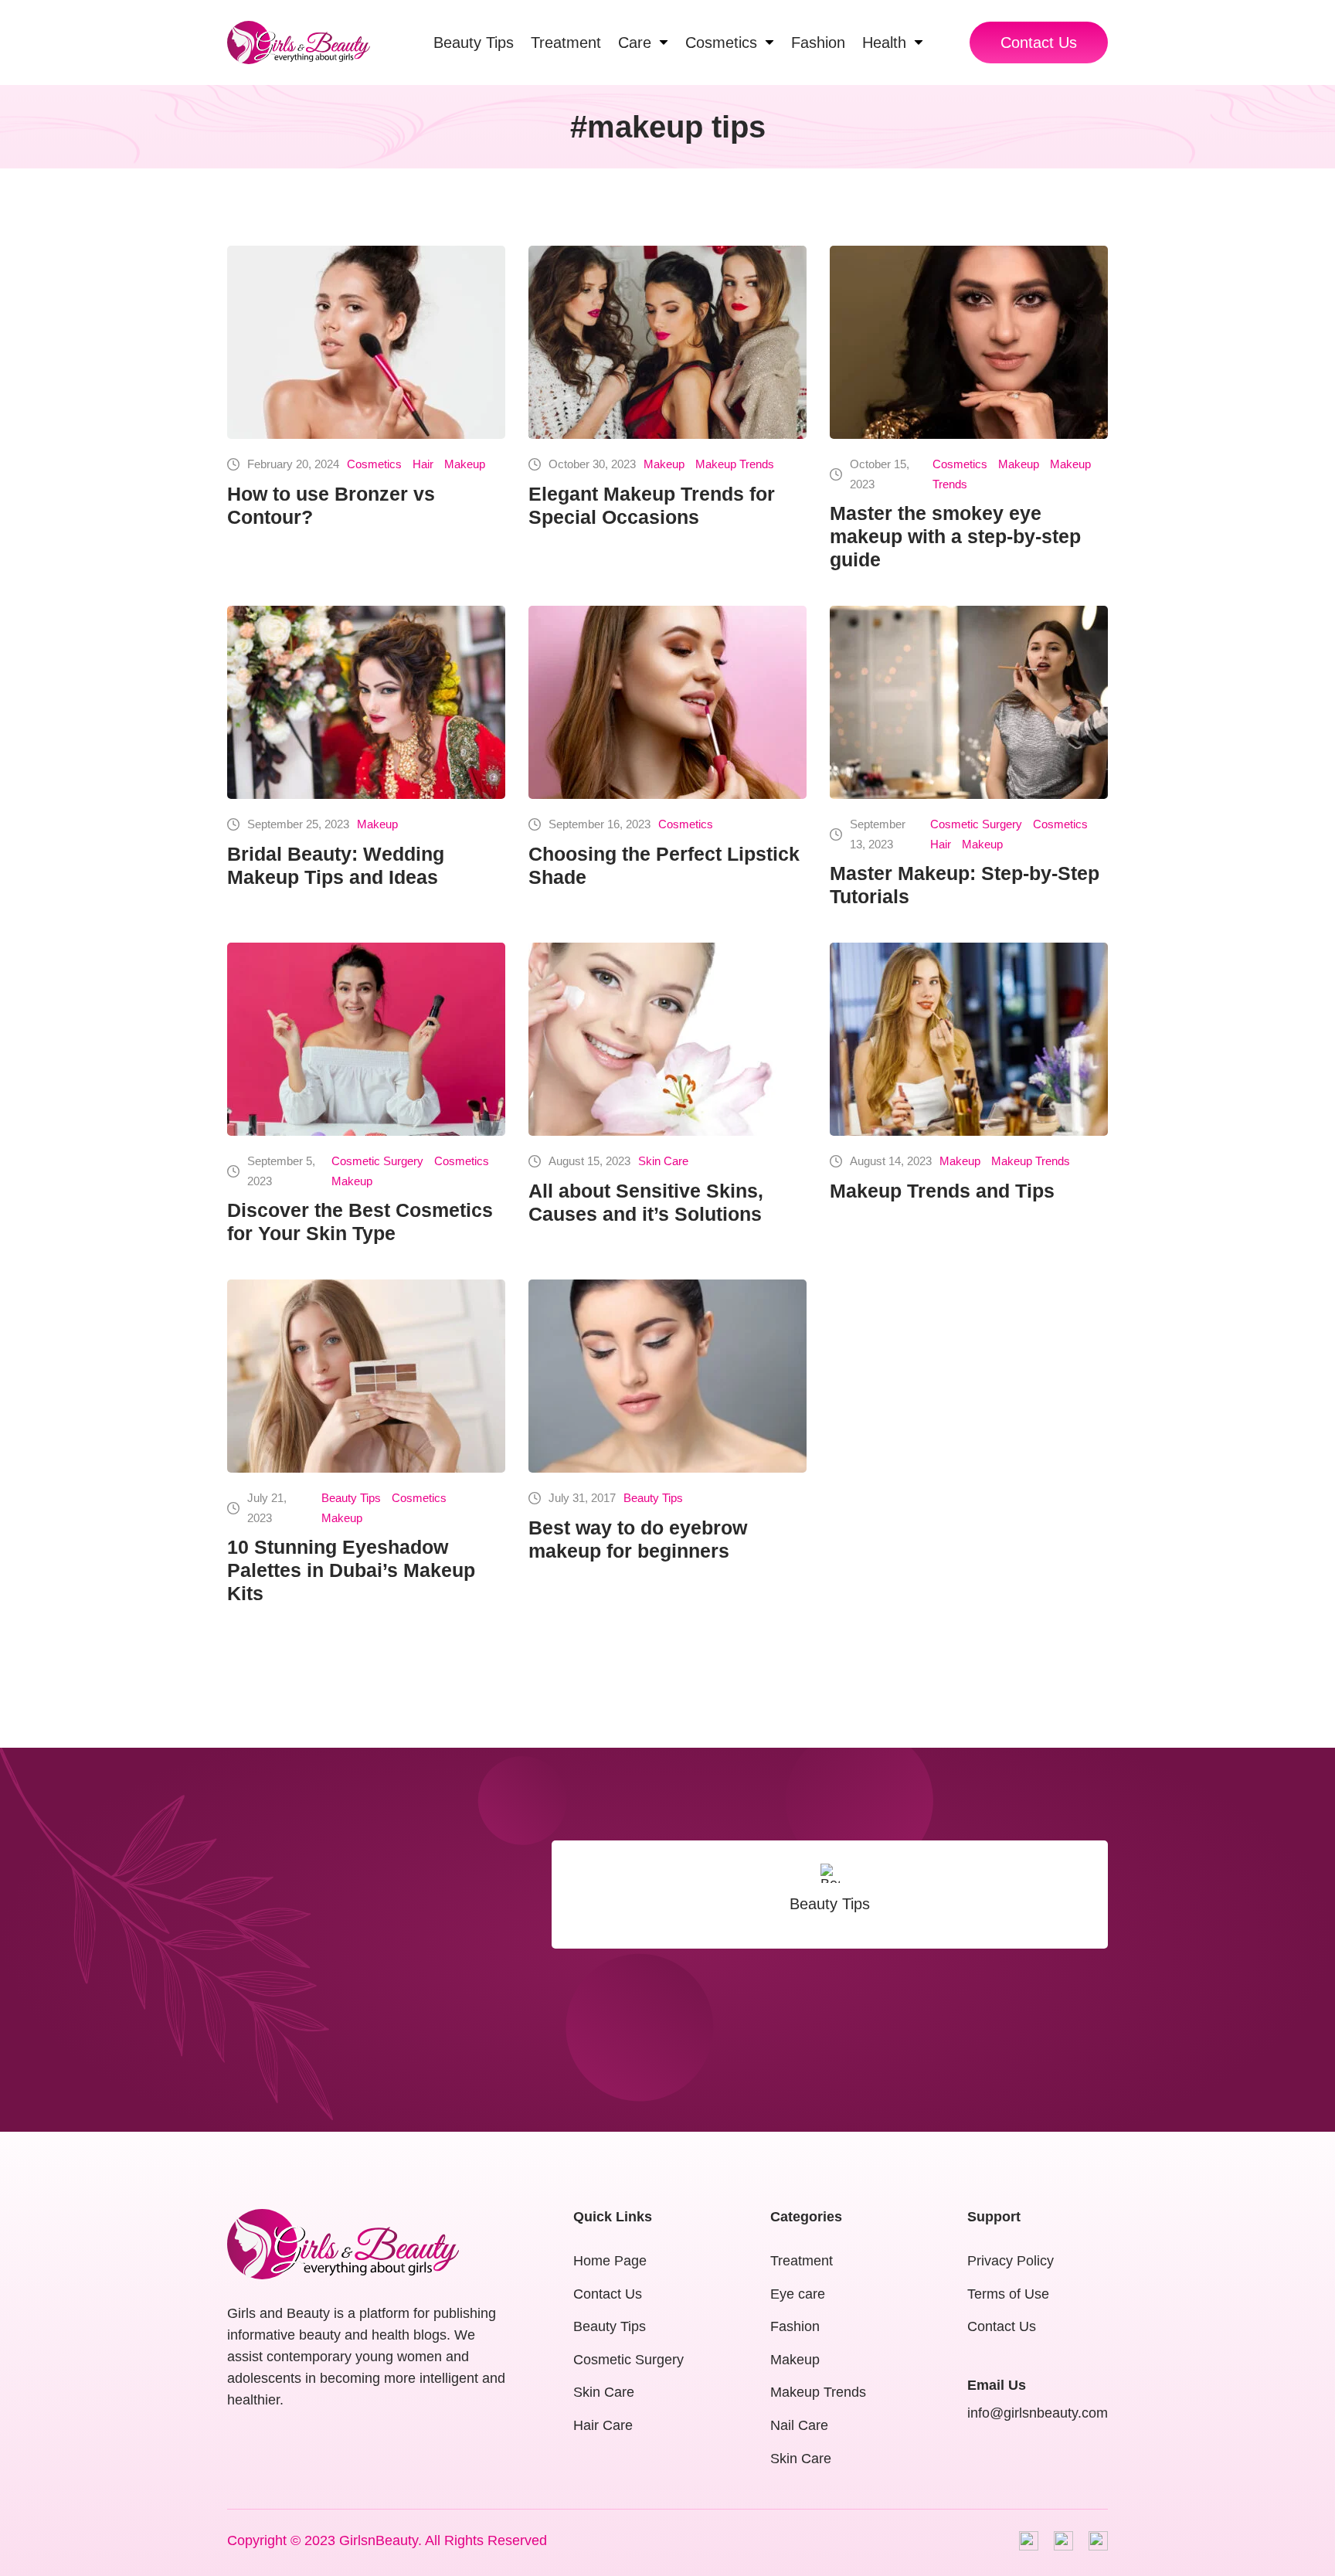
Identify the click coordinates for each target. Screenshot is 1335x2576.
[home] (299, 42)
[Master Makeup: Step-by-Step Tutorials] (969, 702)
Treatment (802, 2261)
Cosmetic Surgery (976, 824)
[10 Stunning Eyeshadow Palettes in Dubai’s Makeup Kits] (366, 1376)
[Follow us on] (1029, 2541)
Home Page (610, 2261)
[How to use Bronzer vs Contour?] (366, 342)
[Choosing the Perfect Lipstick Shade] (667, 702)
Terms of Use (1008, 2294)
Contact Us (1039, 42)
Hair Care (603, 2425)
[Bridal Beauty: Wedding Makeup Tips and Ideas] (366, 702)
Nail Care (799, 2425)
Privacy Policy (1011, 2261)
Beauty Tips (351, 1498)
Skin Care (663, 1161)
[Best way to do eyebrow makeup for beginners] (667, 1376)
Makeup (465, 464)
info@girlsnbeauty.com (1038, 2413)
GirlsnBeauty (379, 2540)
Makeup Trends (735, 464)
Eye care (798, 2294)
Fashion (795, 2326)
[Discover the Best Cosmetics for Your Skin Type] (366, 1039)
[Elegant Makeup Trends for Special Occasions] (667, 342)
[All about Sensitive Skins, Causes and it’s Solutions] (667, 1039)
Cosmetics (374, 464)
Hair (423, 464)
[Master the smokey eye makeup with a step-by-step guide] (969, 342)
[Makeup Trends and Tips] (969, 1039)
